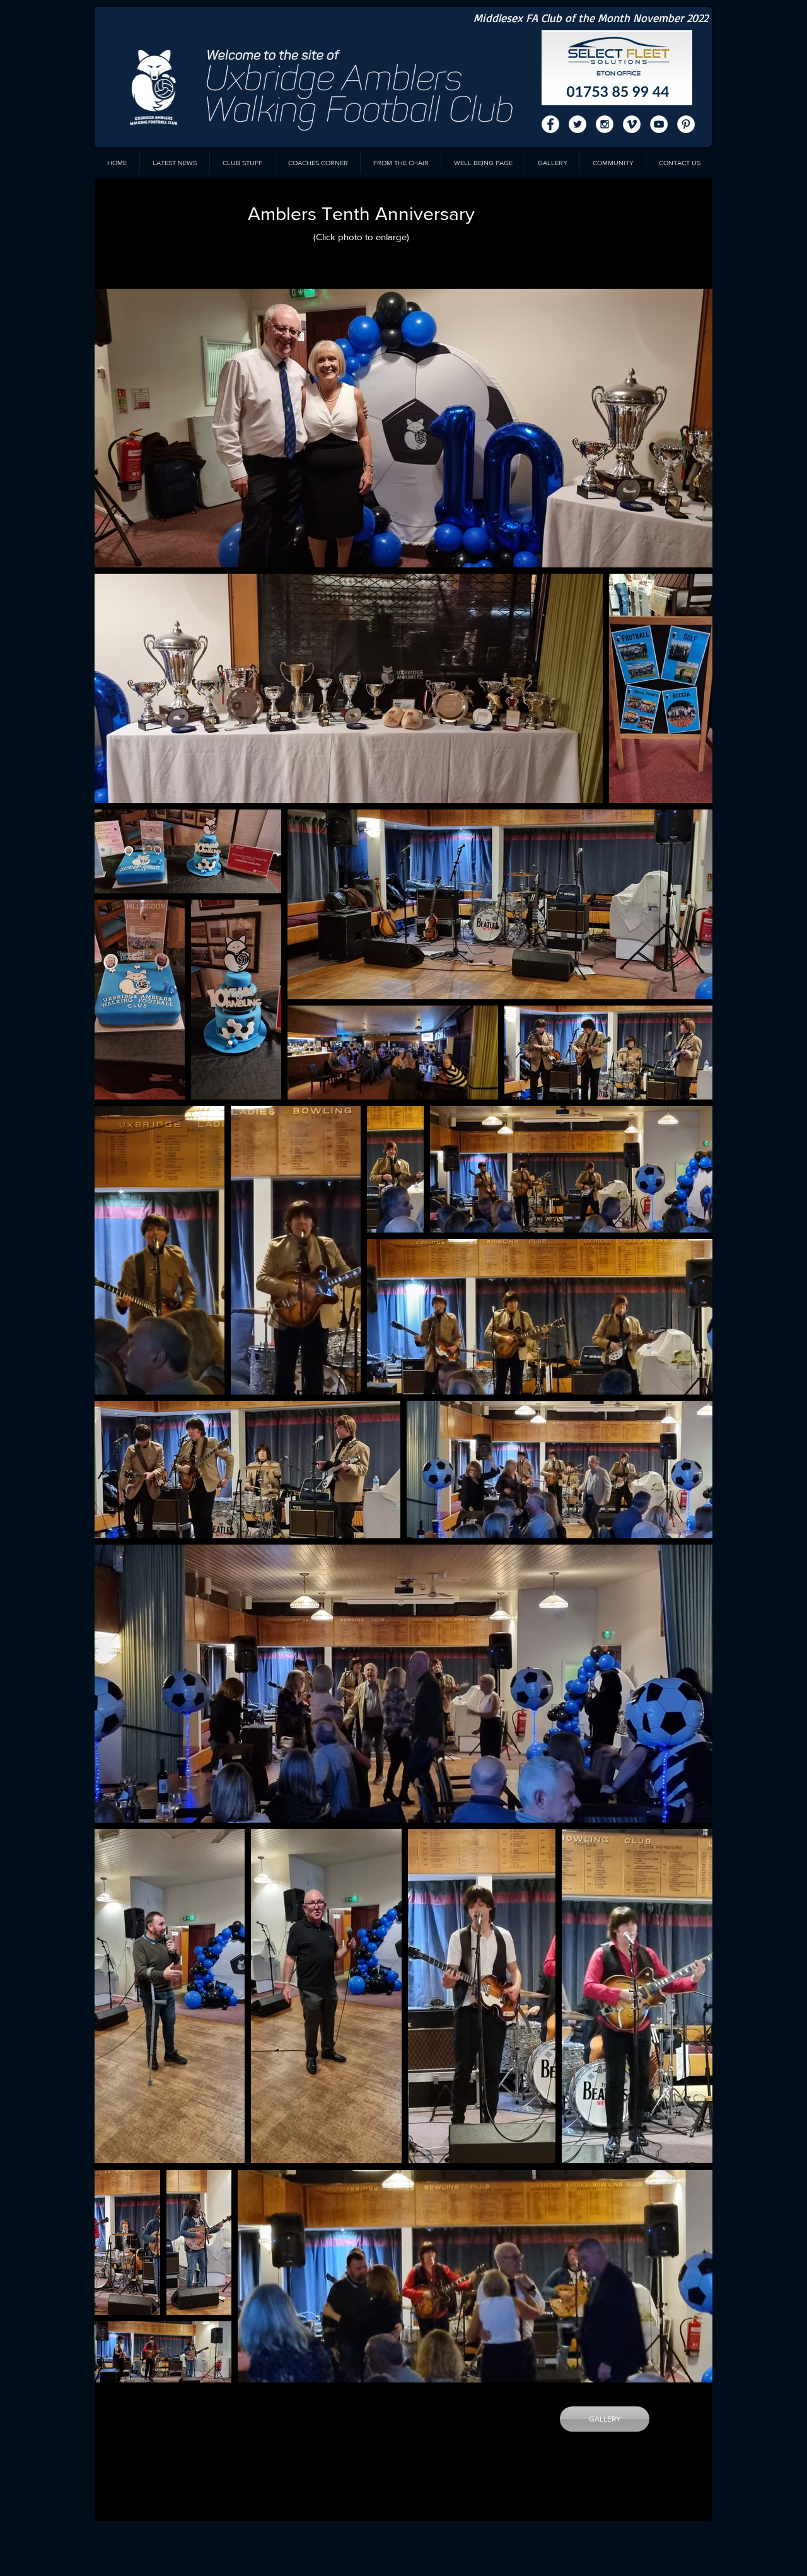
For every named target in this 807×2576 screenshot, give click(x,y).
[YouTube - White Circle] (659, 124)
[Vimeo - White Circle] (632, 124)
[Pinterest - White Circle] (686, 124)
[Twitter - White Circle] (578, 124)
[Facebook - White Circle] (550, 124)
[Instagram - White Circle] (605, 124)
